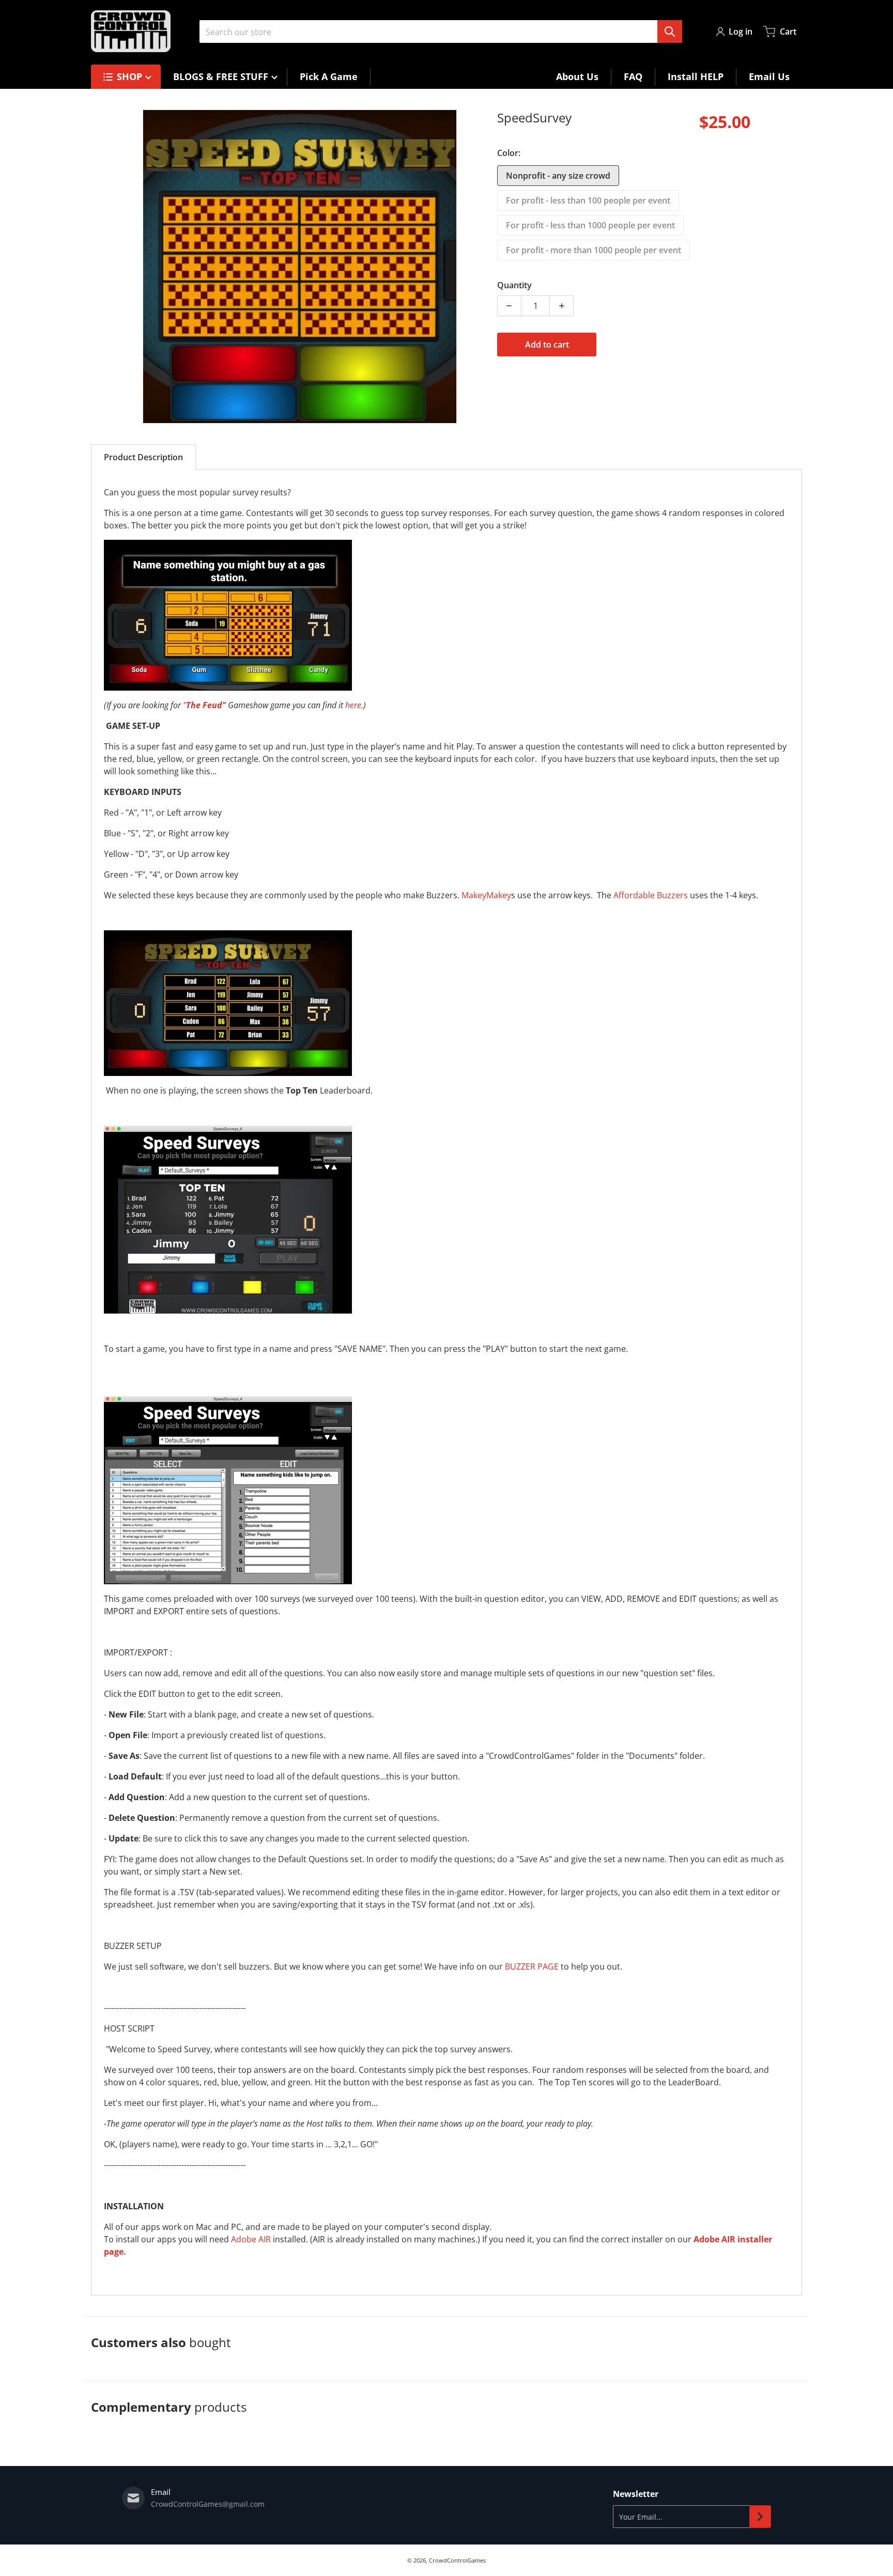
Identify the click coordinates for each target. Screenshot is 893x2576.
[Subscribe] (760, 2517)
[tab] (143, 457)
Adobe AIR (251, 2239)
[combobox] (441, 32)
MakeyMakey (486, 895)
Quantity (514, 285)
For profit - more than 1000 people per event (594, 250)
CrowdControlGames (457, 2560)
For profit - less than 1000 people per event (590, 225)
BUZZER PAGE (532, 1966)
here (353, 705)
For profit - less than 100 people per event (588, 200)
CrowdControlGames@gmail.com (208, 2504)
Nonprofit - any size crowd (558, 176)
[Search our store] (670, 32)
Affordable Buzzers (651, 895)
